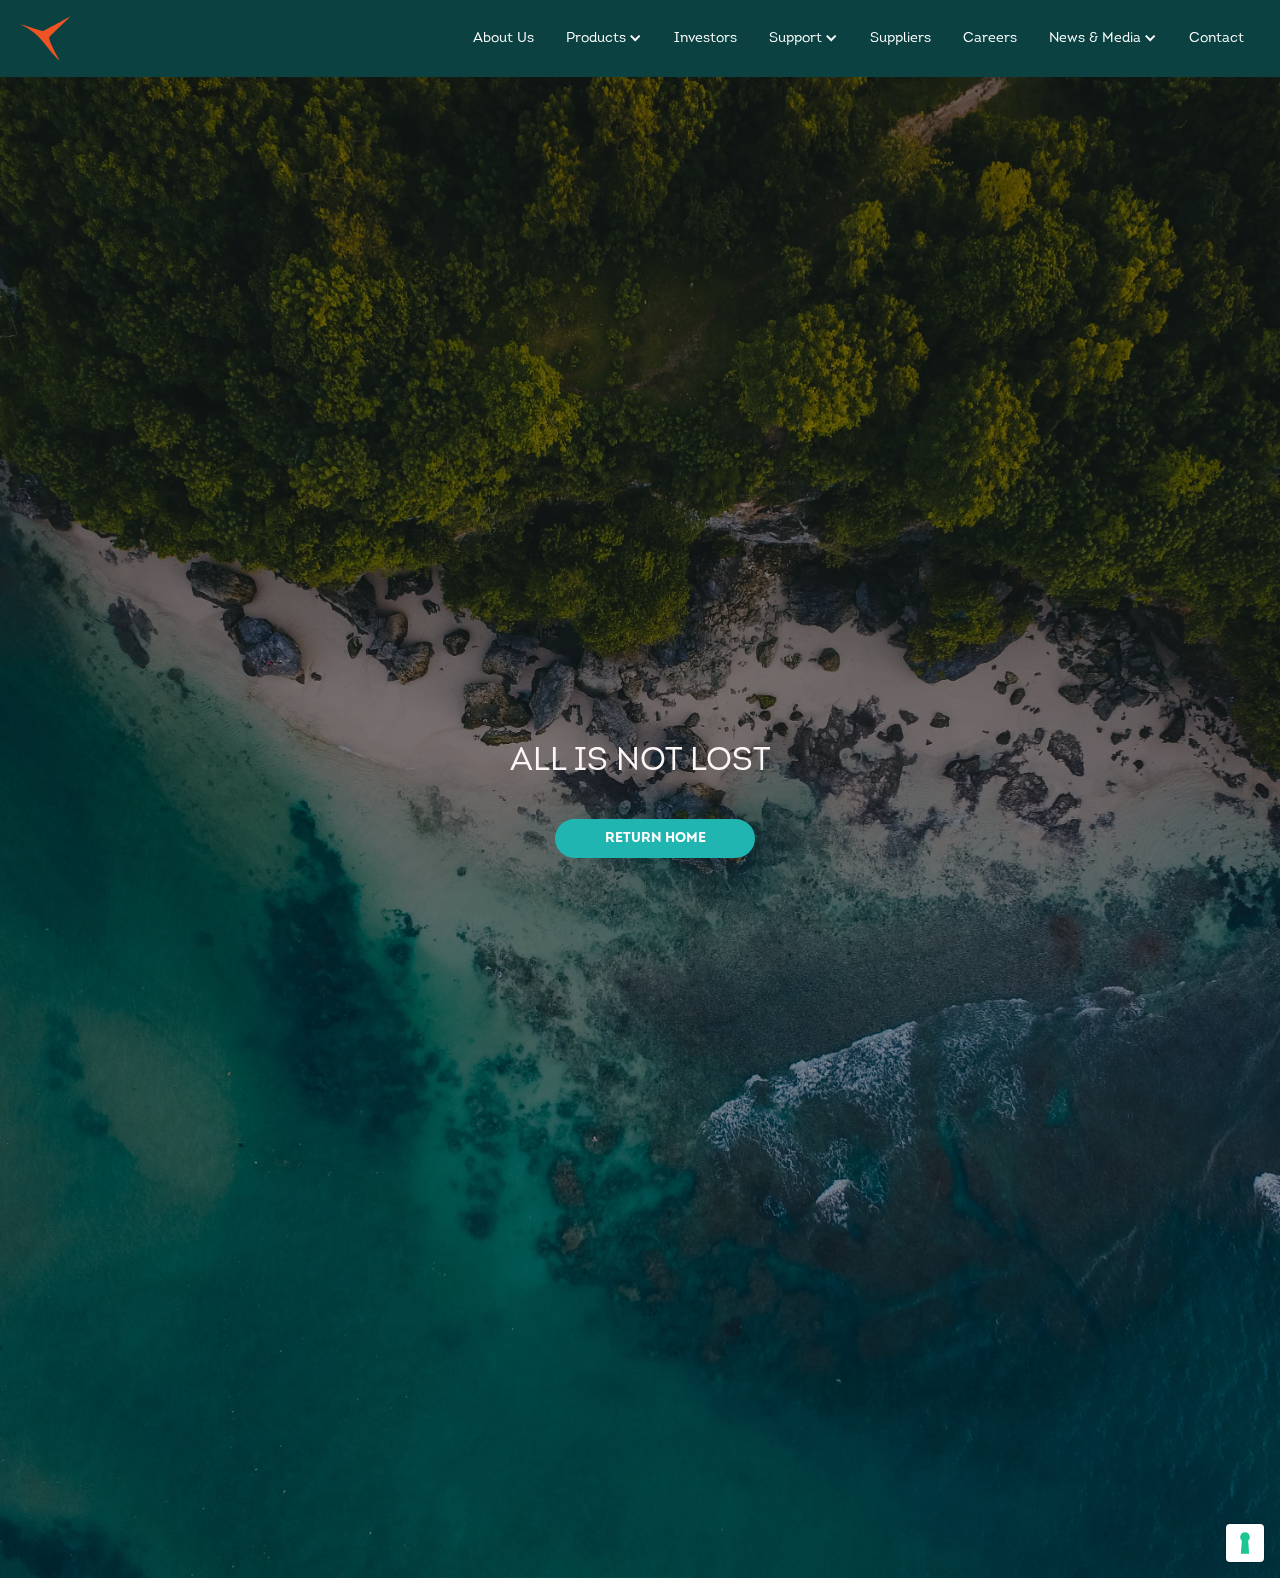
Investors (705, 38)
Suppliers (900, 38)
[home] (45, 38)
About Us (503, 38)
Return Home (655, 838)
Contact (1216, 38)
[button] (604, 38)
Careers (990, 38)
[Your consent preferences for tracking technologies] (1245, 1543)
